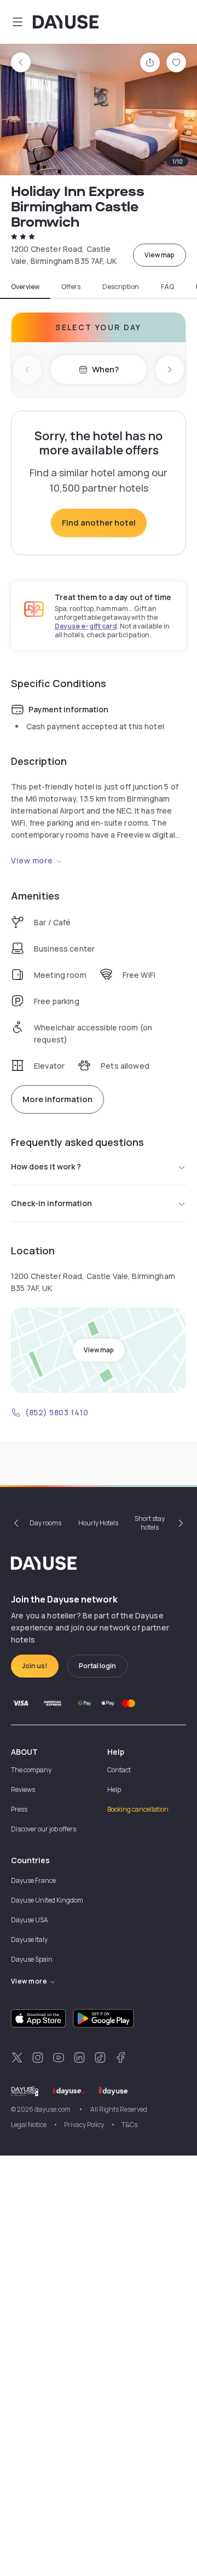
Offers (71, 287)
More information (57, 1099)
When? (105, 369)
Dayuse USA (30, 1920)
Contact (119, 1770)
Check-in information (51, 1203)
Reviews (23, 1790)
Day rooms (45, 1523)
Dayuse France (33, 1880)
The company (31, 1770)
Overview (25, 287)
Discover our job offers (44, 1829)
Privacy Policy (84, 2125)
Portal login (97, 1666)
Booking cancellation (138, 1809)
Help (114, 1790)
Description (121, 287)
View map (160, 255)
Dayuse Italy (29, 1940)
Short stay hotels (150, 1523)
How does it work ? (46, 1166)
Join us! (35, 1666)
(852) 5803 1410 (57, 1412)
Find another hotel (99, 523)
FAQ (167, 287)
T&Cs (129, 2125)
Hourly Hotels (98, 1523)
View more (32, 860)
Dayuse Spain (32, 1959)
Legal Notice (29, 2125)
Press (19, 1809)
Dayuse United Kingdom (47, 1900)
